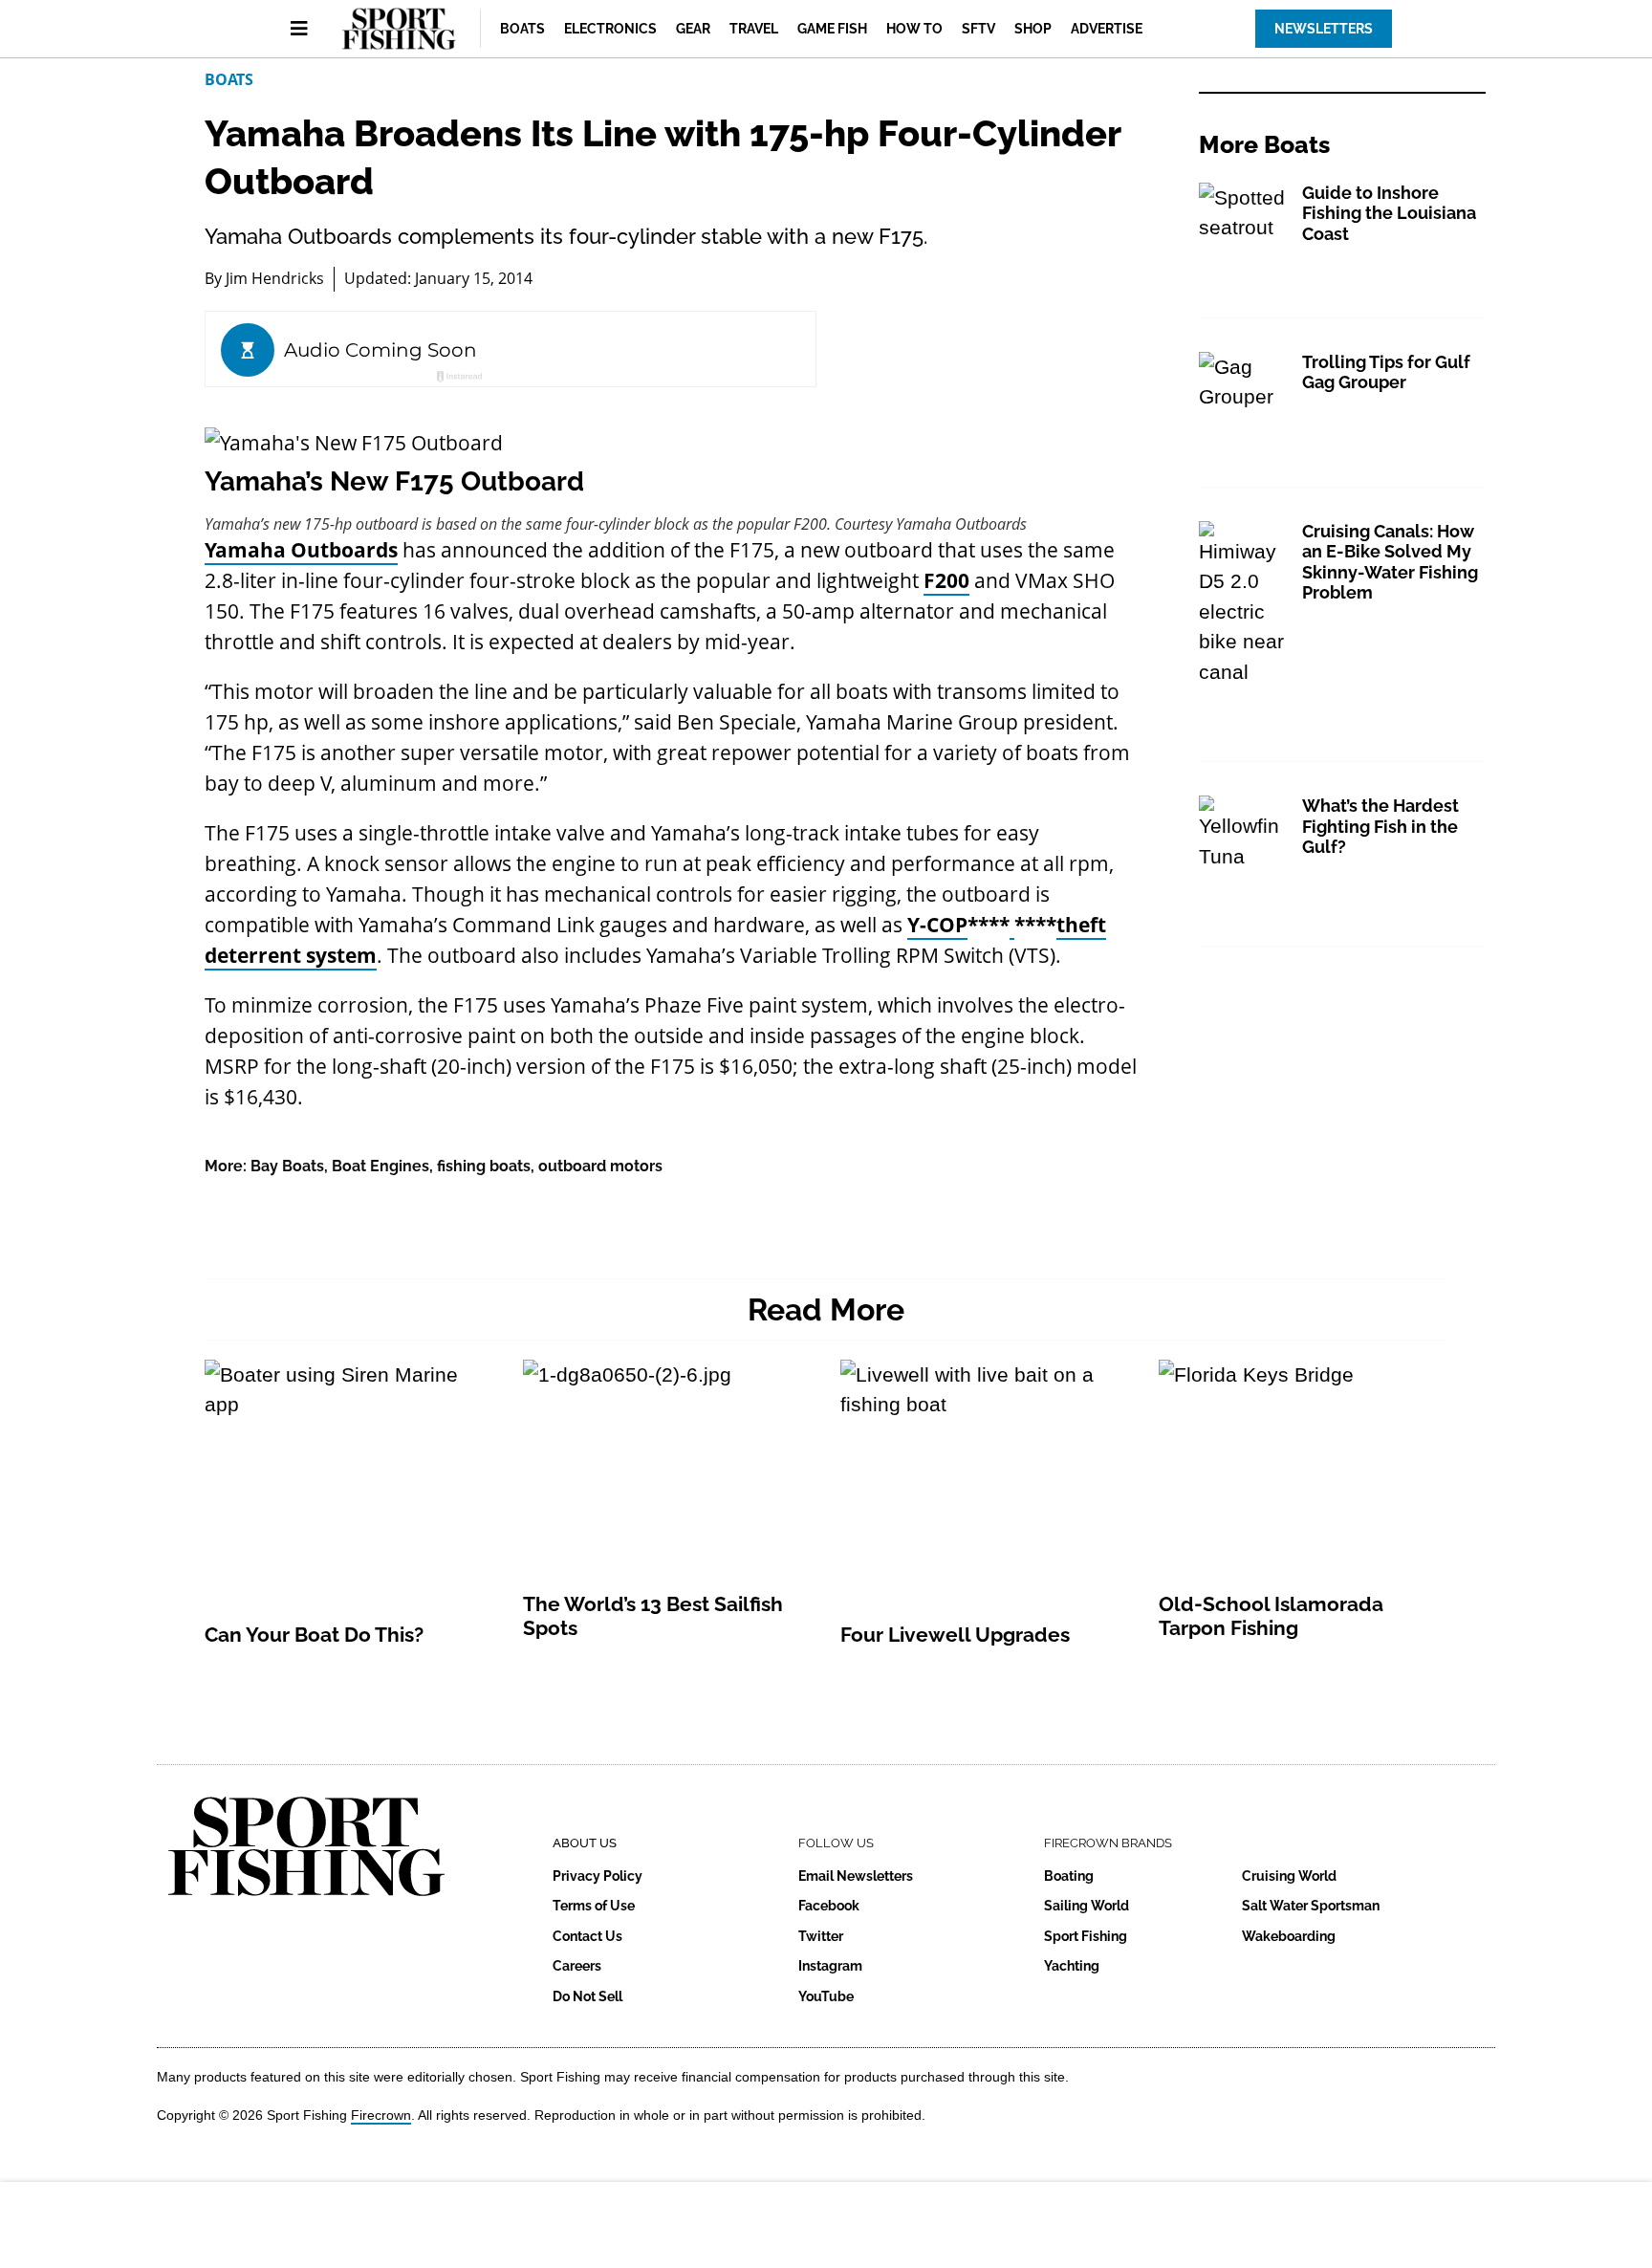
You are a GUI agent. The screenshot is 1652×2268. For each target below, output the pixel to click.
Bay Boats (287, 1166)
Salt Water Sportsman (1311, 1906)
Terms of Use (594, 1906)
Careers (577, 1966)
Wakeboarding (1289, 1936)
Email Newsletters (856, 1876)
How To (914, 29)
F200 (946, 580)
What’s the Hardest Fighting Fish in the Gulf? (1380, 826)
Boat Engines (380, 1166)
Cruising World (1289, 1876)
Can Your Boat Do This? (314, 1635)
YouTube (826, 1996)
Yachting (1072, 1966)
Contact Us (587, 1936)
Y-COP (937, 925)
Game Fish (832, 29)
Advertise (1107, 29)
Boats (522, 29)
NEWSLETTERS (1324, 29)
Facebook (829, 1906)
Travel (754, 29)
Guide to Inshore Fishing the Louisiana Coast (1389, 213)
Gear (693, 29)
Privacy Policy (598, 1876)
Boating (1069, 1876)
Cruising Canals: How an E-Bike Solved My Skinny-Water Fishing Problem (1390, 562)
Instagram (830, 1966)
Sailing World (1087, 1906)
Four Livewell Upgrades (955, 1635)
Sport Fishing (1086, 1936)
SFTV (978, 29)
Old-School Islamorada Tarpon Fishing (1271, 1616)
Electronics (610, 29)
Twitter (821, 1936)
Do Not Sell (587, 1996)
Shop (1033, 29)
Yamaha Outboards (301, 550)
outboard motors (600, 1166)
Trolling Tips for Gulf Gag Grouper (1386, 372)
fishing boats (484, 1166)
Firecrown (381, 2115)
